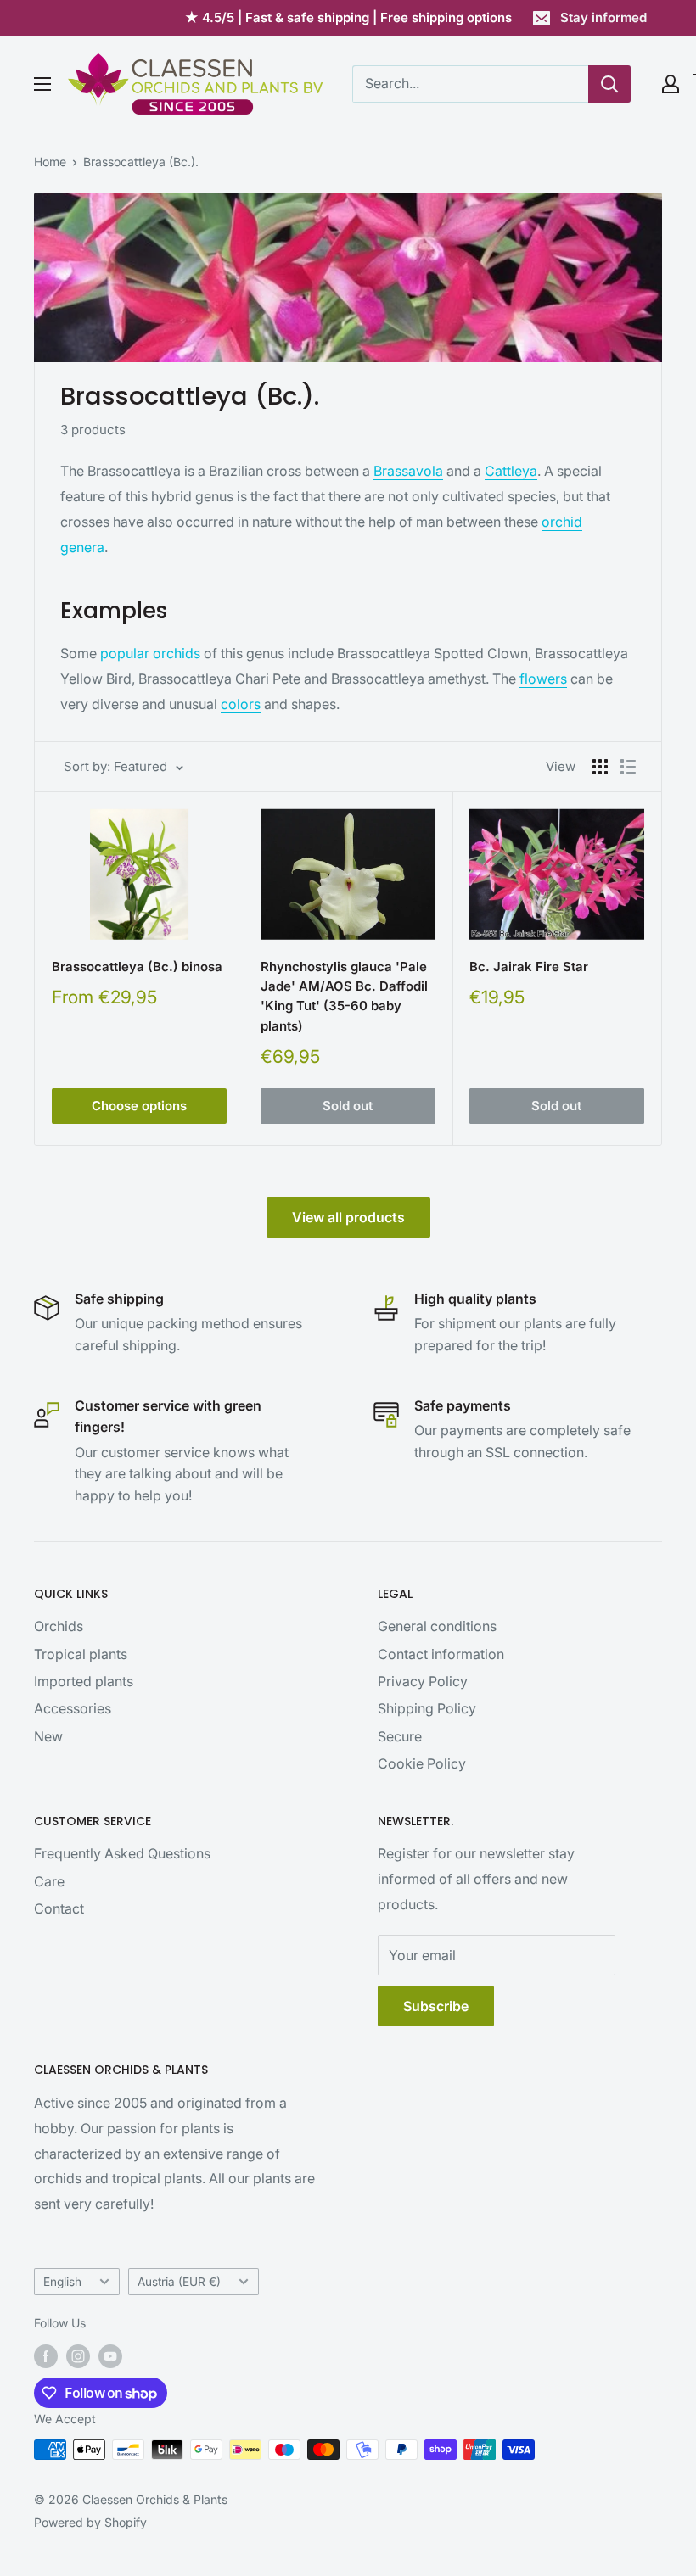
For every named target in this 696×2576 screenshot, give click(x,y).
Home (50, 162)
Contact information (441, 1654)
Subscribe (436, 2006)
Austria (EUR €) (179, 2282)
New (48, 1736)
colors (241, 704)
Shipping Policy (427, 1708)
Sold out (348, 1106)
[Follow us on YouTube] (110, 2356)
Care (49, 1881)
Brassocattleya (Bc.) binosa (137, 967)
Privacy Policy (423, 1681)
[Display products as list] (628, 767)
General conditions (437, 1626)
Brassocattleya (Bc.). (141, 162)
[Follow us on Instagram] (78, 2356)
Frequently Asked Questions (122, 1853)
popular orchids (150, 653)
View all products (348, 1217)
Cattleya (511, 471)
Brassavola (408, 471)
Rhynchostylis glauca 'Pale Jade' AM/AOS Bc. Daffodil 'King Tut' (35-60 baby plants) (344, 996)
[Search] (609, 84)
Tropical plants (81, 1654)
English (62, 2282)
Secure (400, 1736)
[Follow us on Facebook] (46, 2356)
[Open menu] (42, 84)
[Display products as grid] (600, 767)
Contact (59, 1908)
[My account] (671, 84)
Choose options (139, 1106)
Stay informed (603, 17)
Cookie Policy (422, 1763)
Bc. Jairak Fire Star (529, 967)
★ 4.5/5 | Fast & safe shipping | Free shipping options (348, 17)
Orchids (59, 1626)
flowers (543, 679)
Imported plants (84, 1681)
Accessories (73, 1708)
